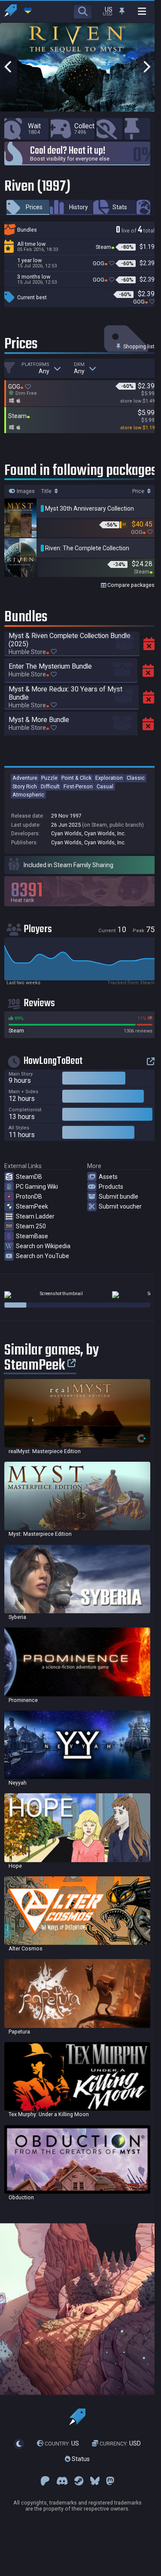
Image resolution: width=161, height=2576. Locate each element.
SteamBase (32, 1236)
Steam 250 (31, 1226)
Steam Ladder (35, 1216)
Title (47, 491)
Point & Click (76, 778)
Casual (105, 786)
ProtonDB (29, 1197)
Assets (108, 1177)
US (62, 2444)
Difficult (50, 786)
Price (139, 491)
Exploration (109, 778)
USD (120, 2444)
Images (25, 491)
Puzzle (49, 778)
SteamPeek (32, 1206)
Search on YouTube (43, 1256)
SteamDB (29, 1177)
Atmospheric (28, 795)
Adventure (25, 778)
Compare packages (130, 585)
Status (80, 2459)
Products (111, 1187)
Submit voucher (120, 1206)
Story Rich (25, 786)
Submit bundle (118, 1197)
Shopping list (138, 346)
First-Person (78, 786)
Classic (136, 778)
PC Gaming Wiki (37, 1187)
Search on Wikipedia (43, 1246)
